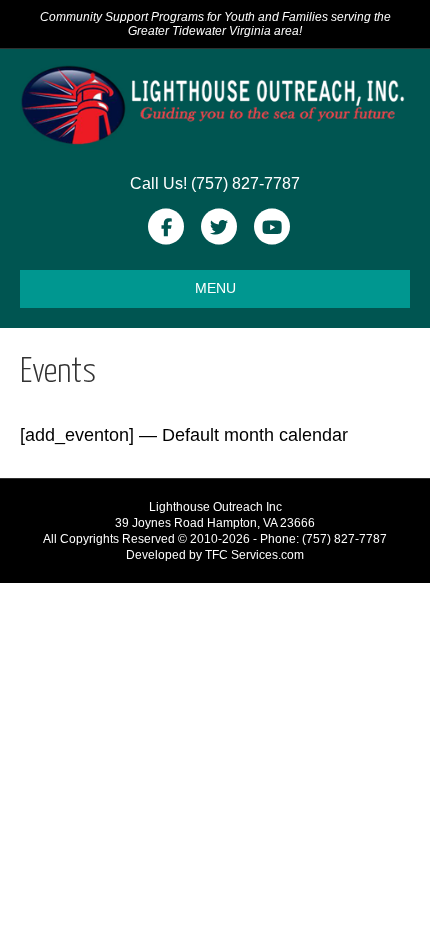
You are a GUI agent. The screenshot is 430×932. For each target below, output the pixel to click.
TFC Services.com (254, 555)
